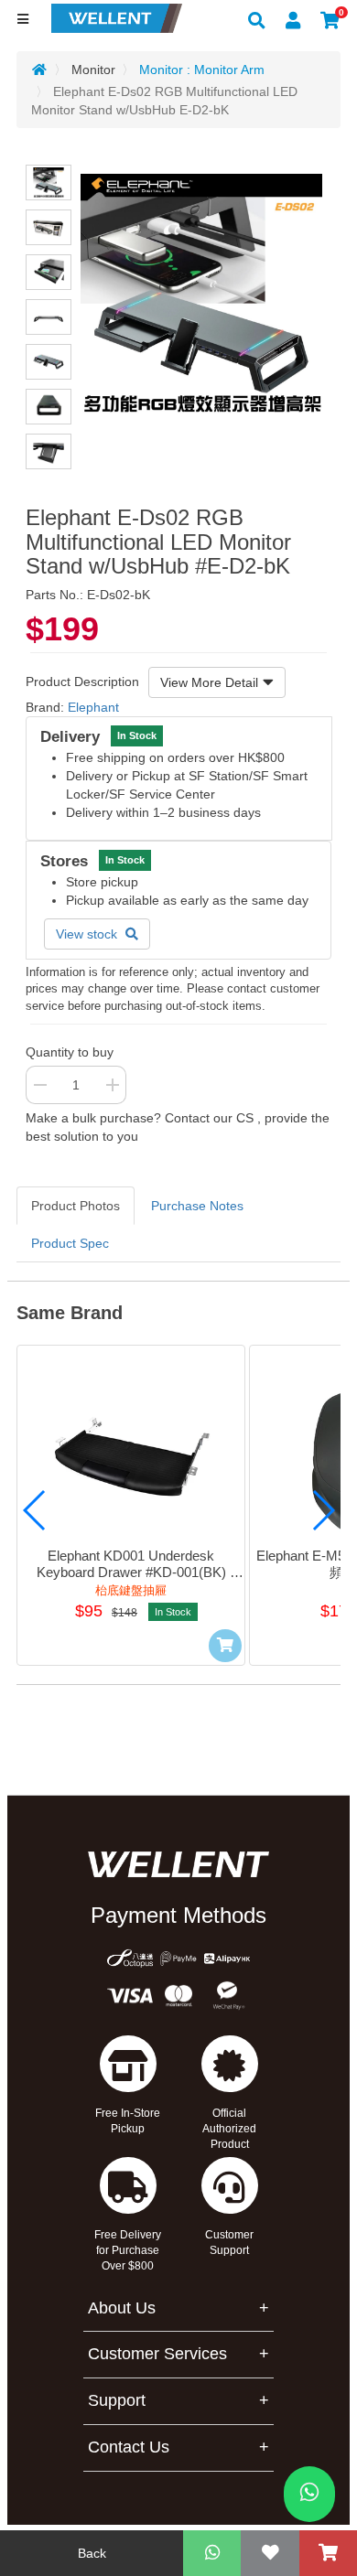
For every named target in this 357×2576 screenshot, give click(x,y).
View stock (88, 934)
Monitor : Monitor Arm (202, 70)
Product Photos (76, 1206)
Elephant (93, 707)
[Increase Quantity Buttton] (113, 1085)
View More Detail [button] (209, 682)
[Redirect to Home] (39, 70)
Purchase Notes (197, 1206)
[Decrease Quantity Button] (39, 1085)
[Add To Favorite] (270, 2553)
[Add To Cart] (328, 2553)
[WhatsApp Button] (309, 2494)
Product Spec (70, 1243)
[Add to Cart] (225, 1646)
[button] (35, 1510)
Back (92, 2553)
